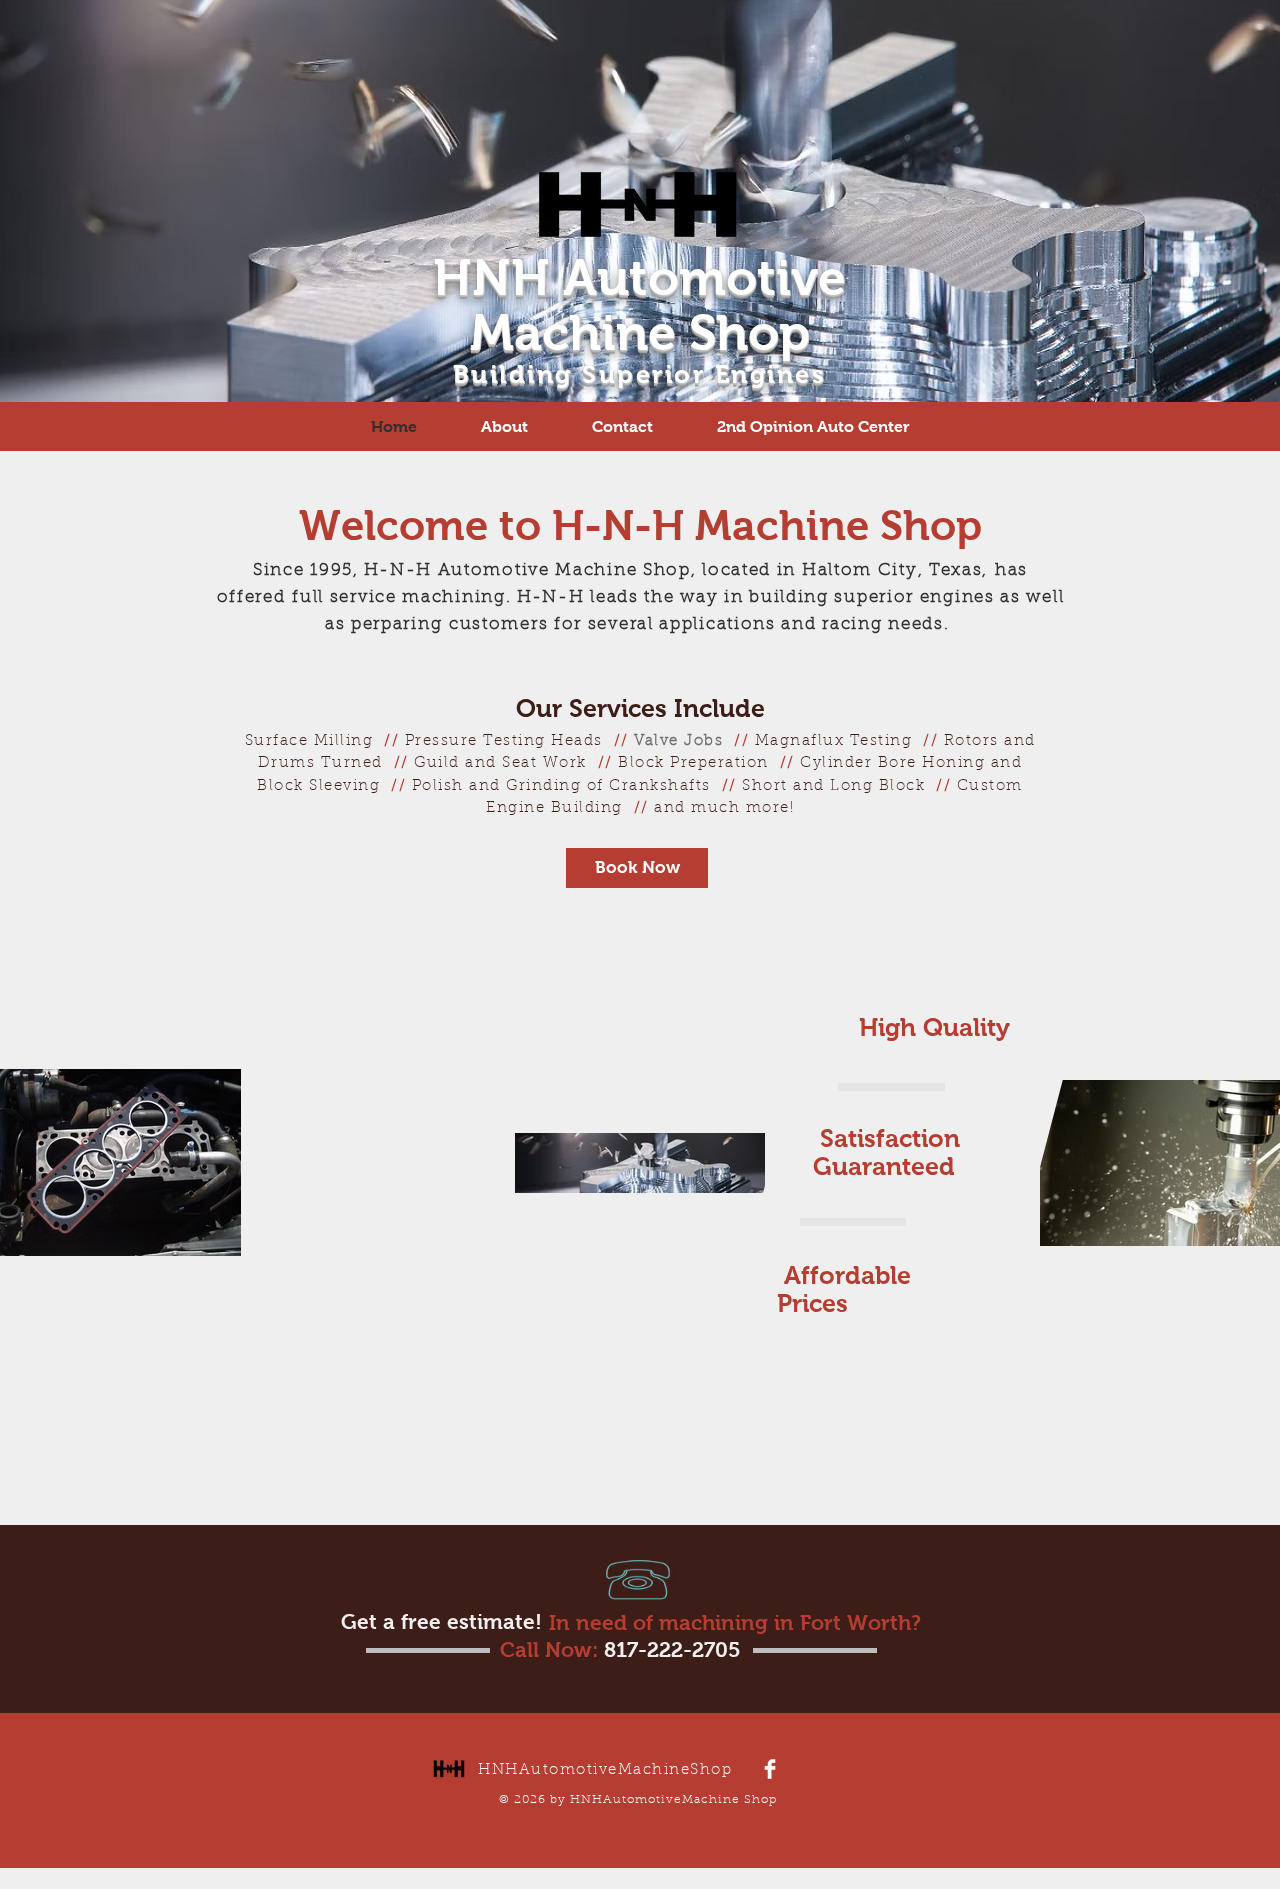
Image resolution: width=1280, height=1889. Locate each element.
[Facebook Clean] (770, 1769)
